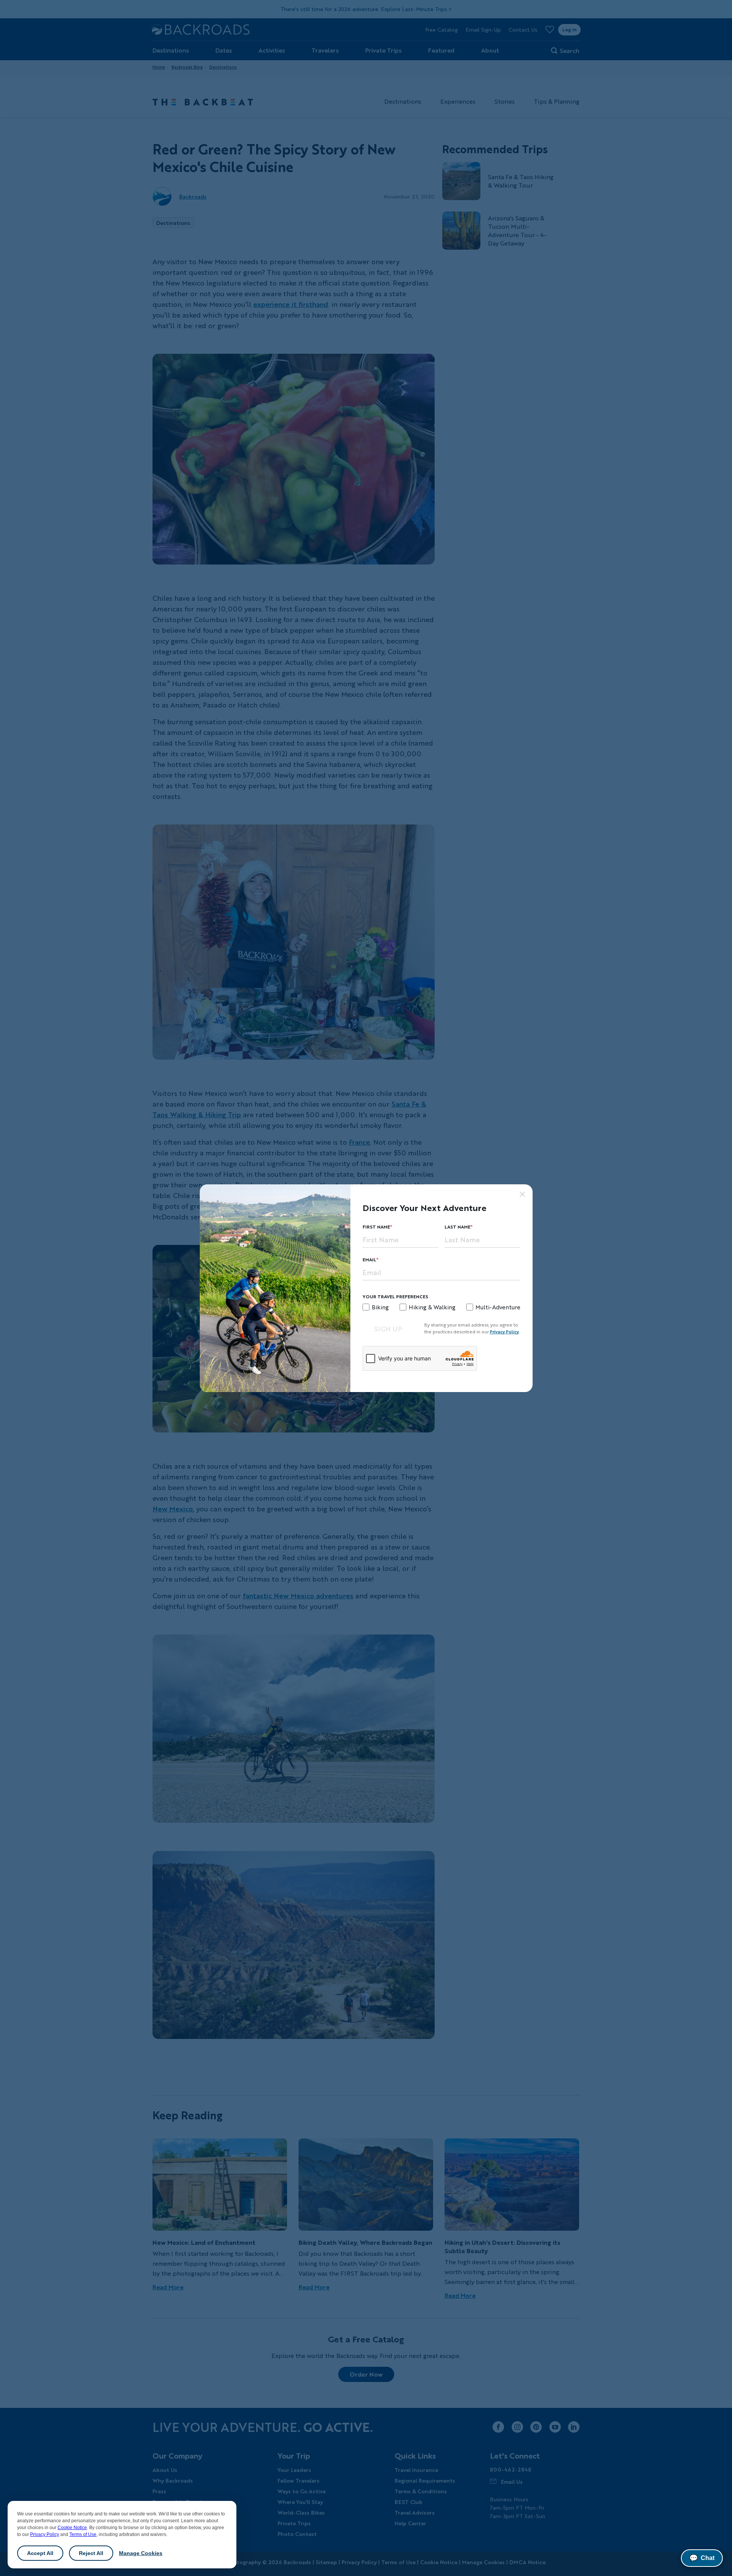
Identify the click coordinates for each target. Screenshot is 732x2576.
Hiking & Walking (432, 1307)
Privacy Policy (45, 2534)
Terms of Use (83, 2534)
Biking (380, 1307)
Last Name (457, 1227)
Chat (702, 2558)
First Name (376, 1227)
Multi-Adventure (498, 1307)
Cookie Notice (72, 2528)
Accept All (40, 2553)
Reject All (91, 2553)
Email (369, 1260)
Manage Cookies (141, 2553)
